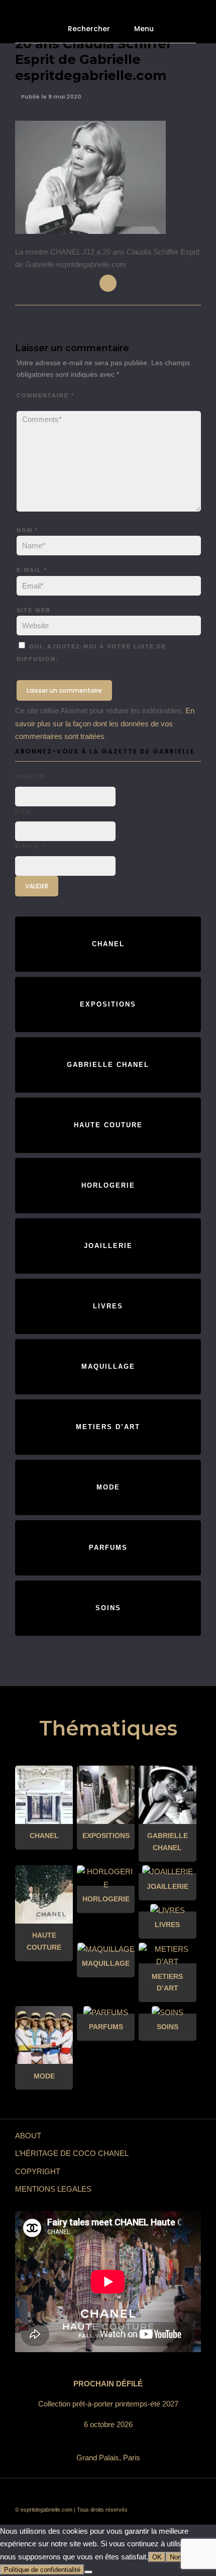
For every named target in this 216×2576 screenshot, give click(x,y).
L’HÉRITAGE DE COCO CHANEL (72, 2153)
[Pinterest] (131, 2494)
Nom (27, 530)
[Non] (88, 2572)
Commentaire (45, 395)
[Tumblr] (116, 2494)
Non (176, 2557)
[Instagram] (146, 2494)
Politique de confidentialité (42, 2570)
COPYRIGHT (38, 2171)
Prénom (30, 777)
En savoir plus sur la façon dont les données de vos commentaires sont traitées (105, 723)
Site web (34, 610)
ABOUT (28, 2136)
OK (157, 2557)
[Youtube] (100, 2494)
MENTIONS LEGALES (53, 2189)
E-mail (32, 570)
